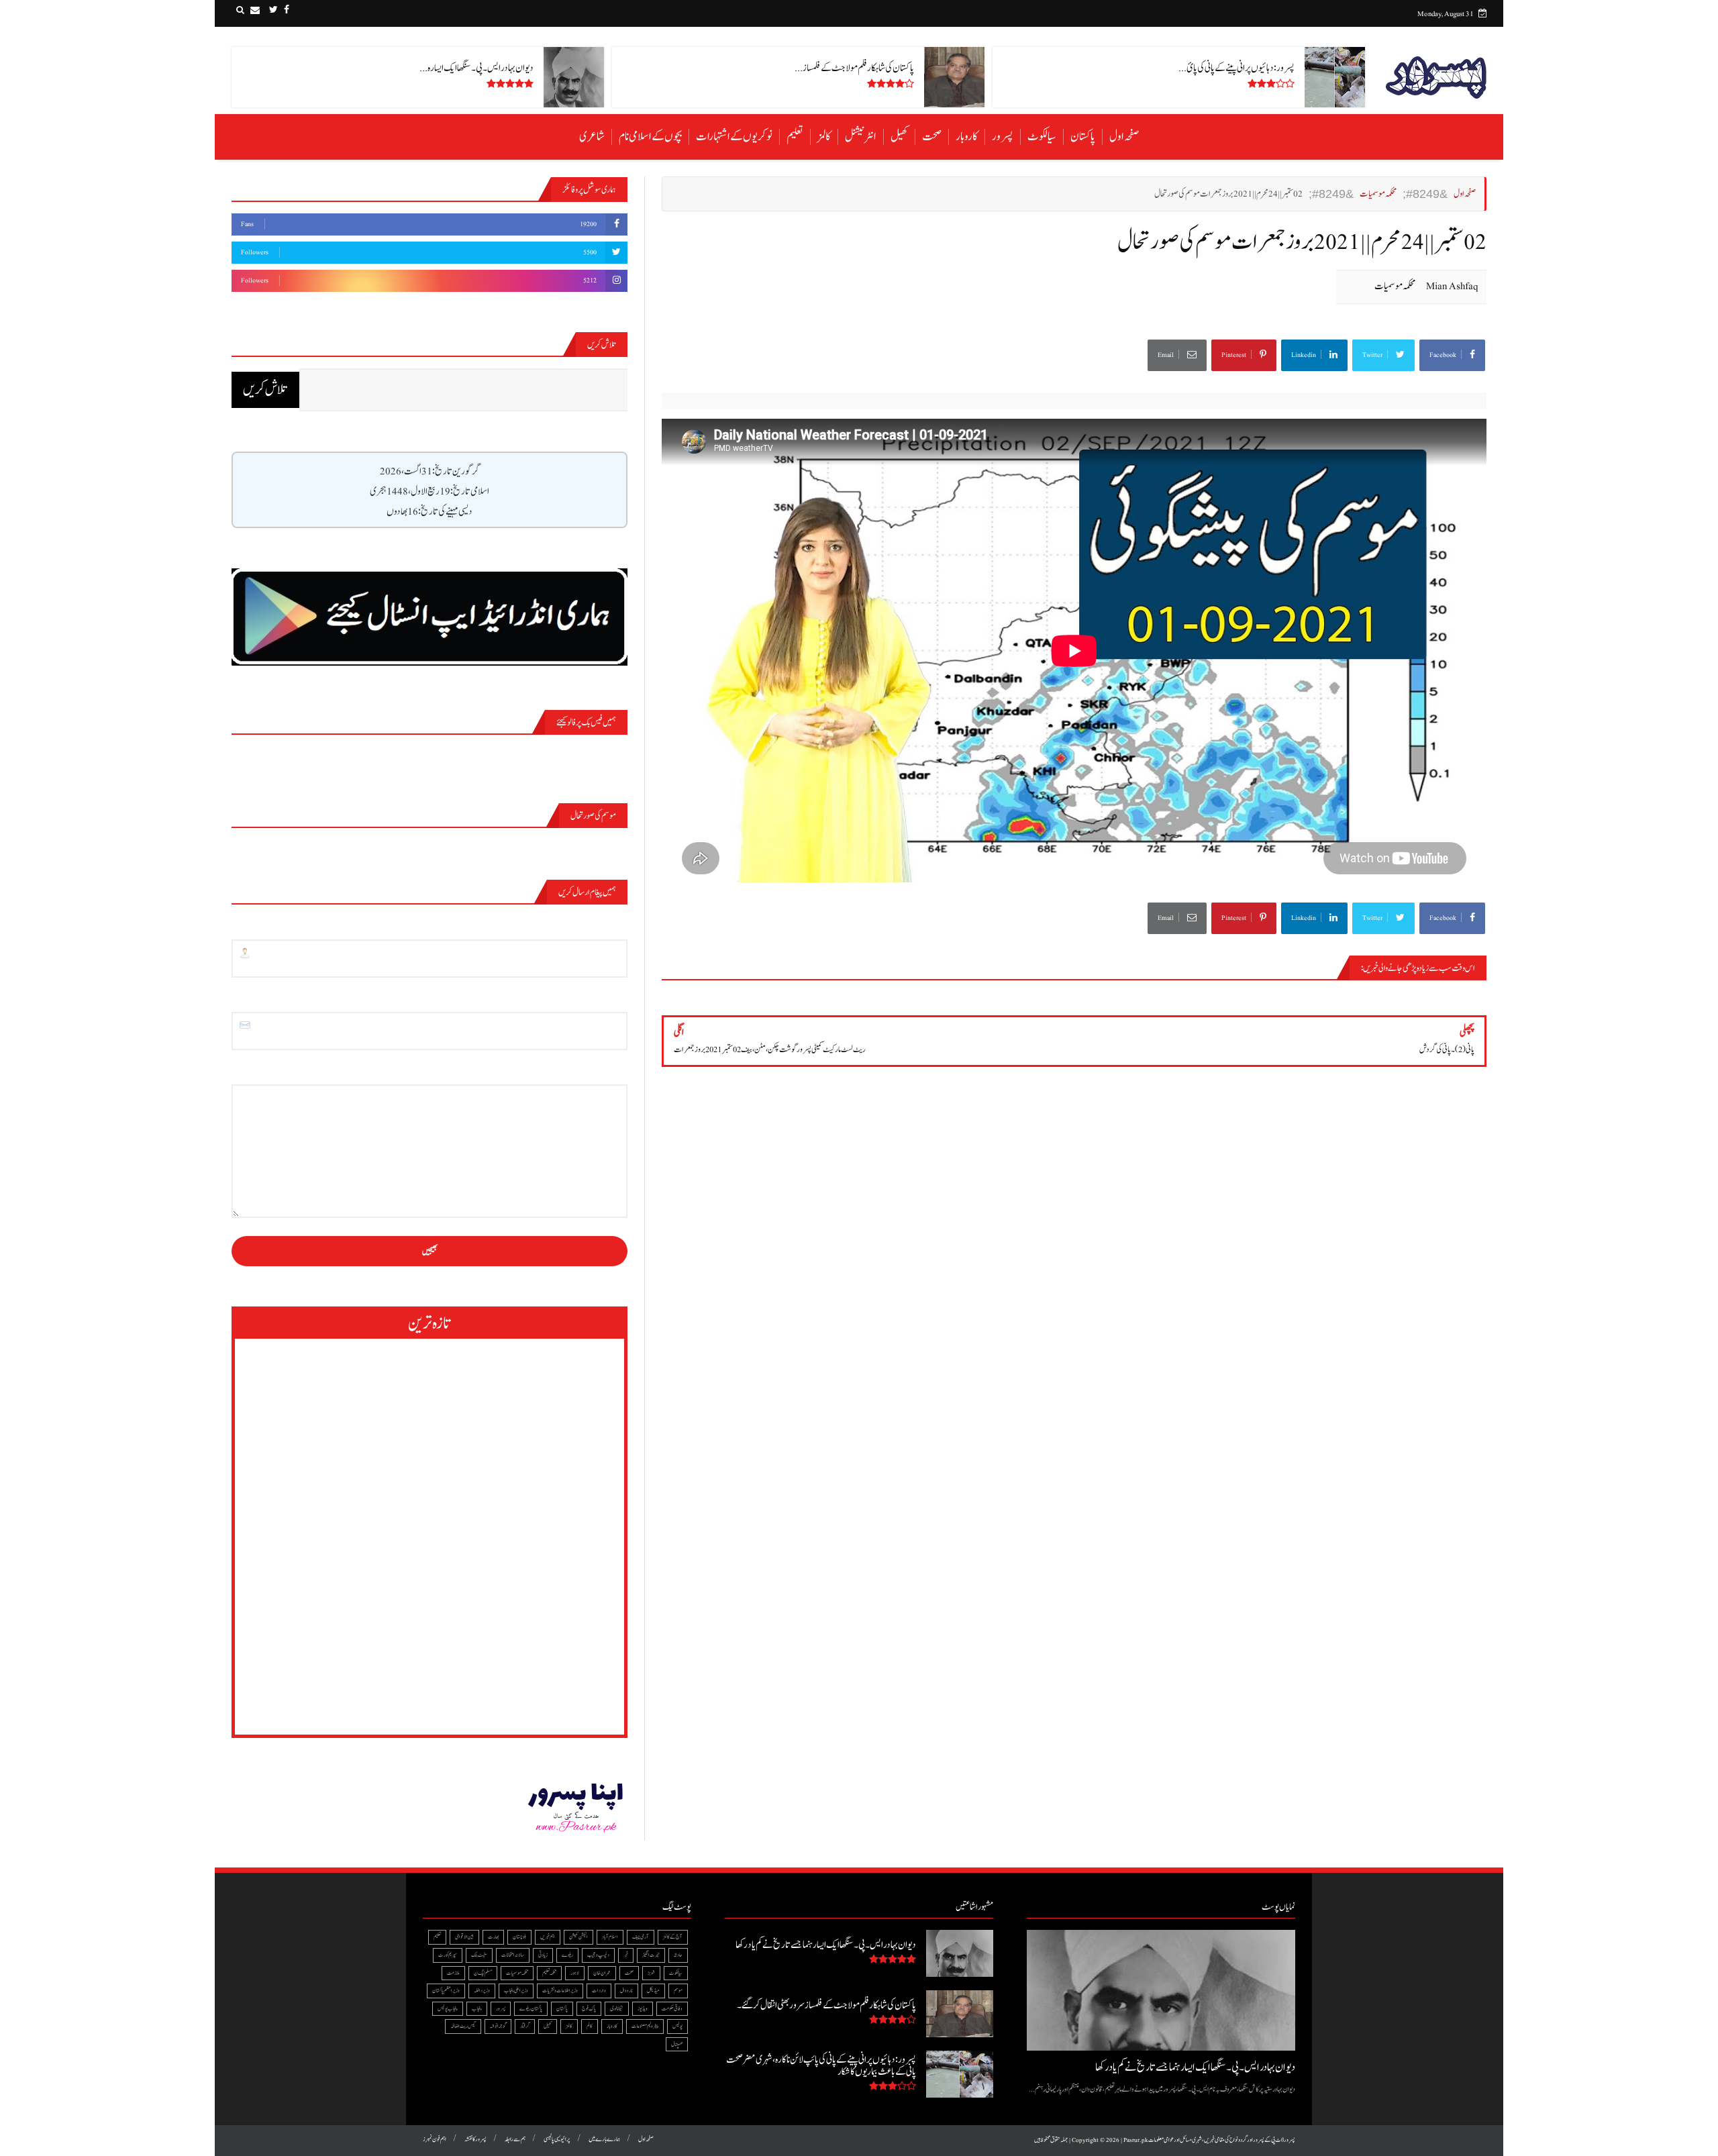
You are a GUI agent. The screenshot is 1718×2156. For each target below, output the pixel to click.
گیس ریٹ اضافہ (463, 2026)
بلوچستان (519, 1937)
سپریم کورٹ (448, 1955)
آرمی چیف (641, 1937)
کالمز (824, 137)
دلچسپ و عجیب (598, 1955)
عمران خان (602, 1973)
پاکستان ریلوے (531, 2009)
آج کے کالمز (673, 1937)
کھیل (899, 137)
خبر (626, 1955)
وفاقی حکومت (672, 2009)
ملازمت (453, 1973)
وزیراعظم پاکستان (446, 1991)
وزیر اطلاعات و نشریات (560, 1991)
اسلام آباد (610, 1937)
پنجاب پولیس (448, 2009)
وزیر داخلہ (482, 1991)
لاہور (575, 1973)
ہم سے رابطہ (515, 2140)
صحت (932, 137)
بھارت (493, 1937)
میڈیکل (653, 1991)
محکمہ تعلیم (549, 1973)
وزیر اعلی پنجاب (516, 1991)
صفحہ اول (1124, 137)
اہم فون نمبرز (435, 2140)
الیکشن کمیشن (578, 1937)
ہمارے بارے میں (604, 2140)
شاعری (592, 137)
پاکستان (1083, 137)
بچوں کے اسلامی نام (650, 137)
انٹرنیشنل (861, 137)
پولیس (677, 2026)
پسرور (1003, 137)
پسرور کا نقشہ (475, 2140)
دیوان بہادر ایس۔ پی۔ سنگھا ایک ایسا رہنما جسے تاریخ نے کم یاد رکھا (1195, 2067)
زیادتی (543, 1955)
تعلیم (795, 137)
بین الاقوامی (464, 1937)
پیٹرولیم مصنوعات (645, 2026)
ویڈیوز (643, 2009)
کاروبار (967, 137)
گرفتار (525, 2026)
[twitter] (273, 10)
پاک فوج (589, 2009)
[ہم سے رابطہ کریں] (255, 10)
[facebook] (287, 10)
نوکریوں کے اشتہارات (734, 137)
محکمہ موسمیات (1395, 286)
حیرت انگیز (651, 1955)
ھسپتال (677, 2044)
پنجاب (477, 2009)
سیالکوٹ (1042, 137)
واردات (599, 1991)
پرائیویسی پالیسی (557, 2140)
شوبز (651, 1973)
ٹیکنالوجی (617, 2009)
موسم (678, 1991)
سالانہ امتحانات (513, 1955)
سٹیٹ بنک (479, 1955)
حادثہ (678, 1955)
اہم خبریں (548, 1937)
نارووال (626, 1991)
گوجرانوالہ (498, 2026)
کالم (590, 2026)
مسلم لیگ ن (483, 1973)
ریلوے (567, 1955)
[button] (240, 10)
